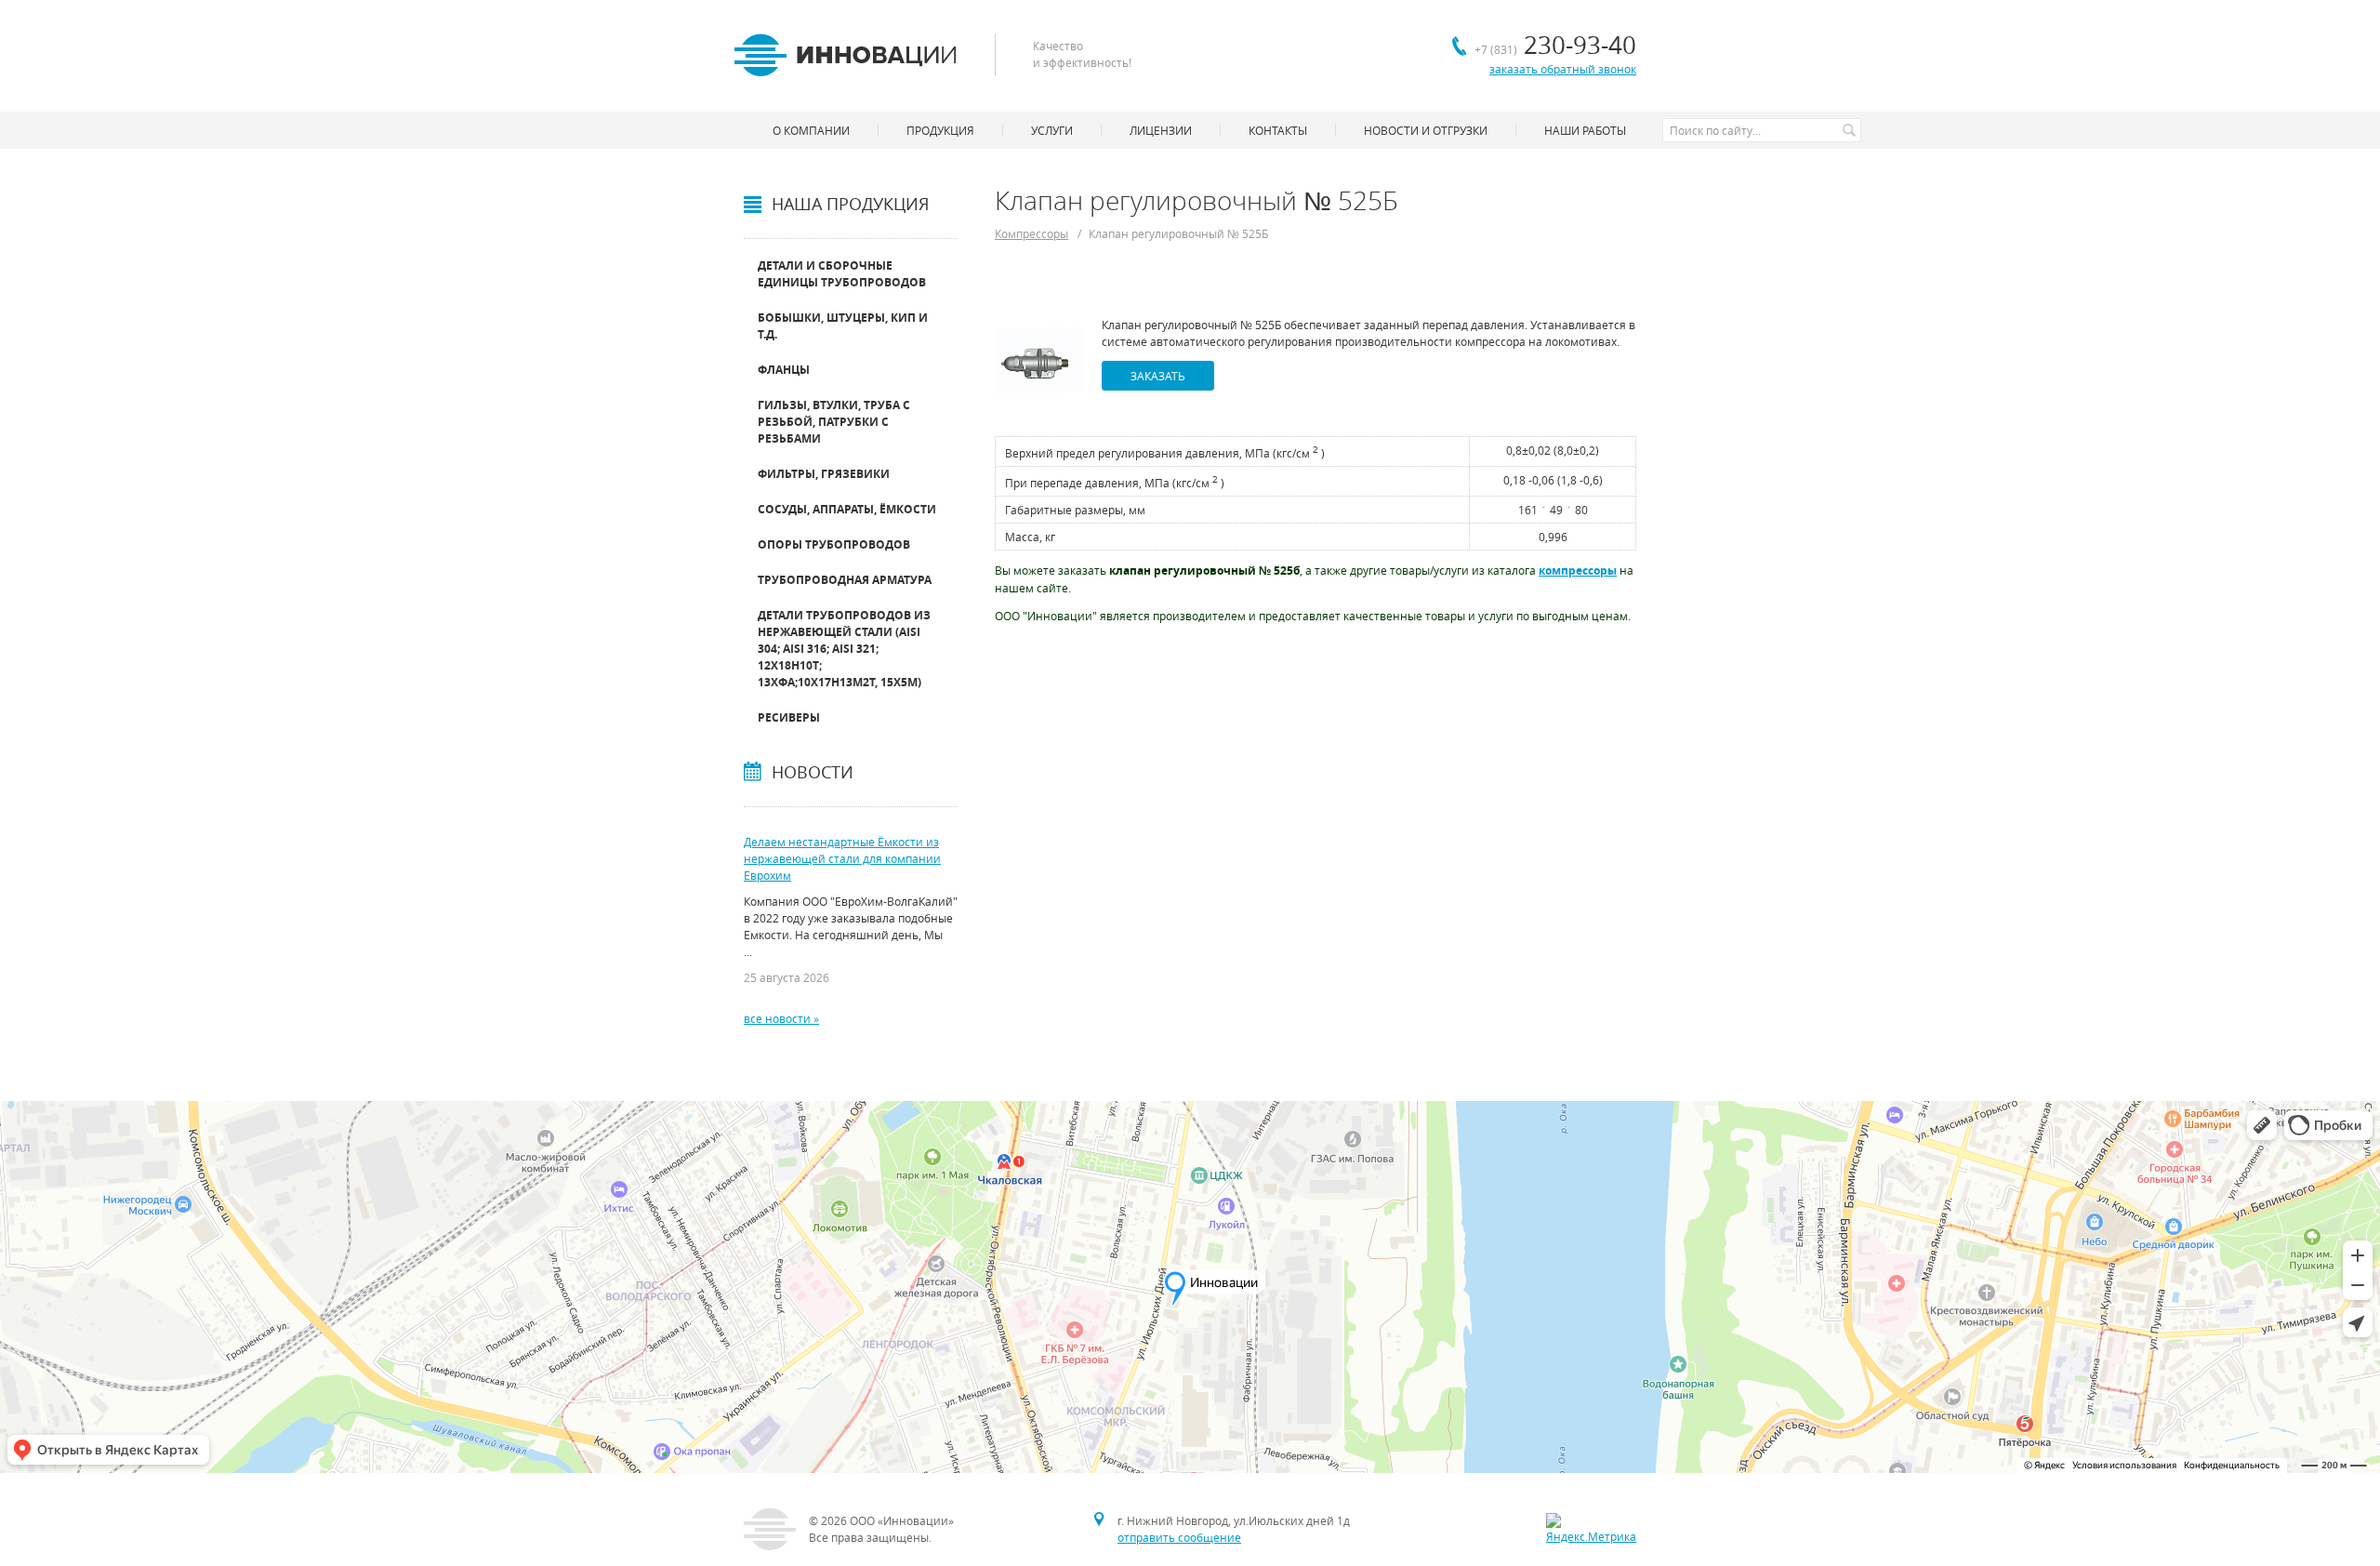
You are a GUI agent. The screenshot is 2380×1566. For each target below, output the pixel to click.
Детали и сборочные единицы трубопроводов (842, 274)
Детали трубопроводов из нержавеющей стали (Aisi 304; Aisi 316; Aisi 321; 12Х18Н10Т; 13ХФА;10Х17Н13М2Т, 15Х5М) (844, 649)
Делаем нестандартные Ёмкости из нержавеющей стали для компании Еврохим (842, 858)
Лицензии (1161, 130)
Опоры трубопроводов (834, 544)
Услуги (1052, 130)
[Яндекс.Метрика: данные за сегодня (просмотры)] (1591, 1529)
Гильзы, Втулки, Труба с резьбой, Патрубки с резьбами (834, 422)
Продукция (940, 130)
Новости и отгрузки (1426, 130)
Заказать (1158, 376)
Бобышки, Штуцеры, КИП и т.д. (843, 326)
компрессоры (1578, 571)
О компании (811, 130)
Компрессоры (1031, 233)
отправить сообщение (1179, 1537)
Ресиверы (789, 717)
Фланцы (784, 370)
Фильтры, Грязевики (824, 474)
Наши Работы (1585, 130)
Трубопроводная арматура (845, 580)
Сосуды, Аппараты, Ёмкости (847, 509)
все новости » (781, 1018)
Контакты (1278, 130)
